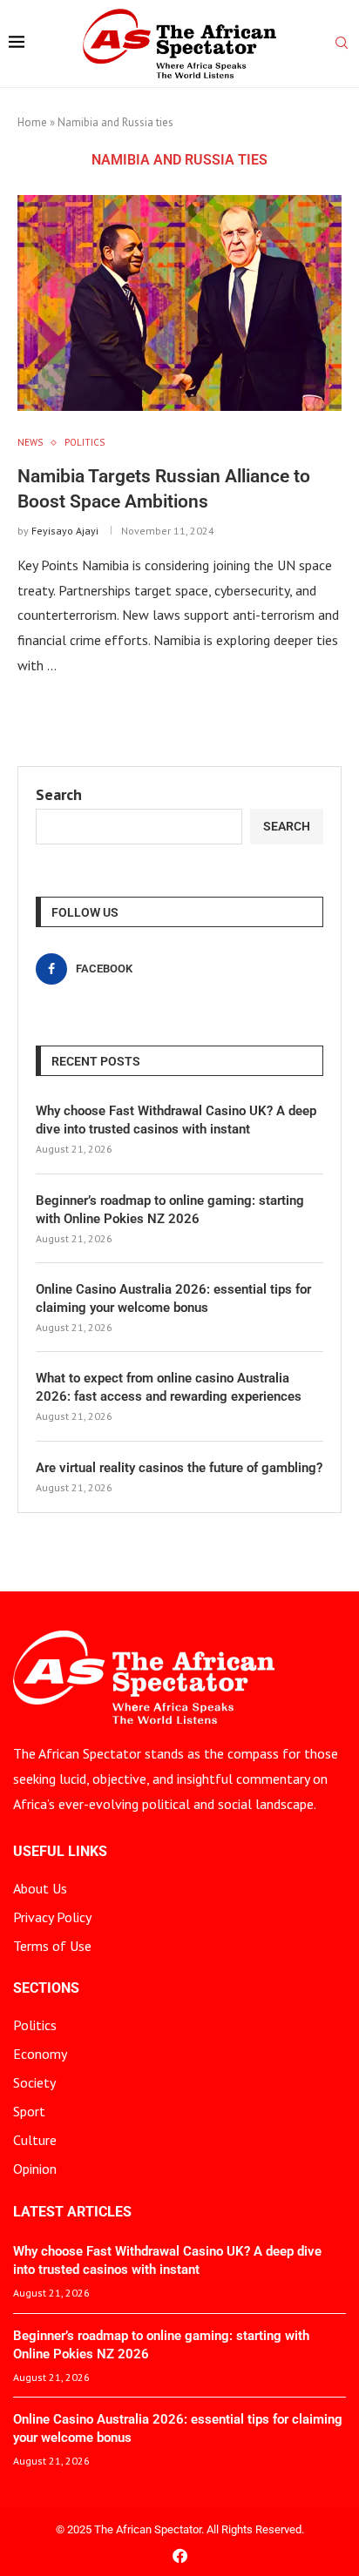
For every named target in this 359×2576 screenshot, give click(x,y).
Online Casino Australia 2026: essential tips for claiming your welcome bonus (173, 1298)
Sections (46, 1988)
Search (59, 794)
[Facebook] (180, 2556)
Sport (29, 2111)
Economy (40, 2054)
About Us (40, 1888)
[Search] (342, 44)
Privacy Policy (52, 1917)
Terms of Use (52, 1946)
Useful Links (60, 1852)
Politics (35, 2025)
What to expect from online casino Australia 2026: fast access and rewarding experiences (169, 1387)
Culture (35, 2140)
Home (32, 122)
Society (34, 2082)
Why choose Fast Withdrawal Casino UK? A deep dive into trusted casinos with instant (176, 1120)
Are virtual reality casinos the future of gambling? (179, 1468)
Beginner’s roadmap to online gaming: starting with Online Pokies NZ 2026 (170, 1210)
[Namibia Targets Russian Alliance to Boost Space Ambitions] (179, 303)
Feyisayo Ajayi (65, 531)
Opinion (35, 2169)
